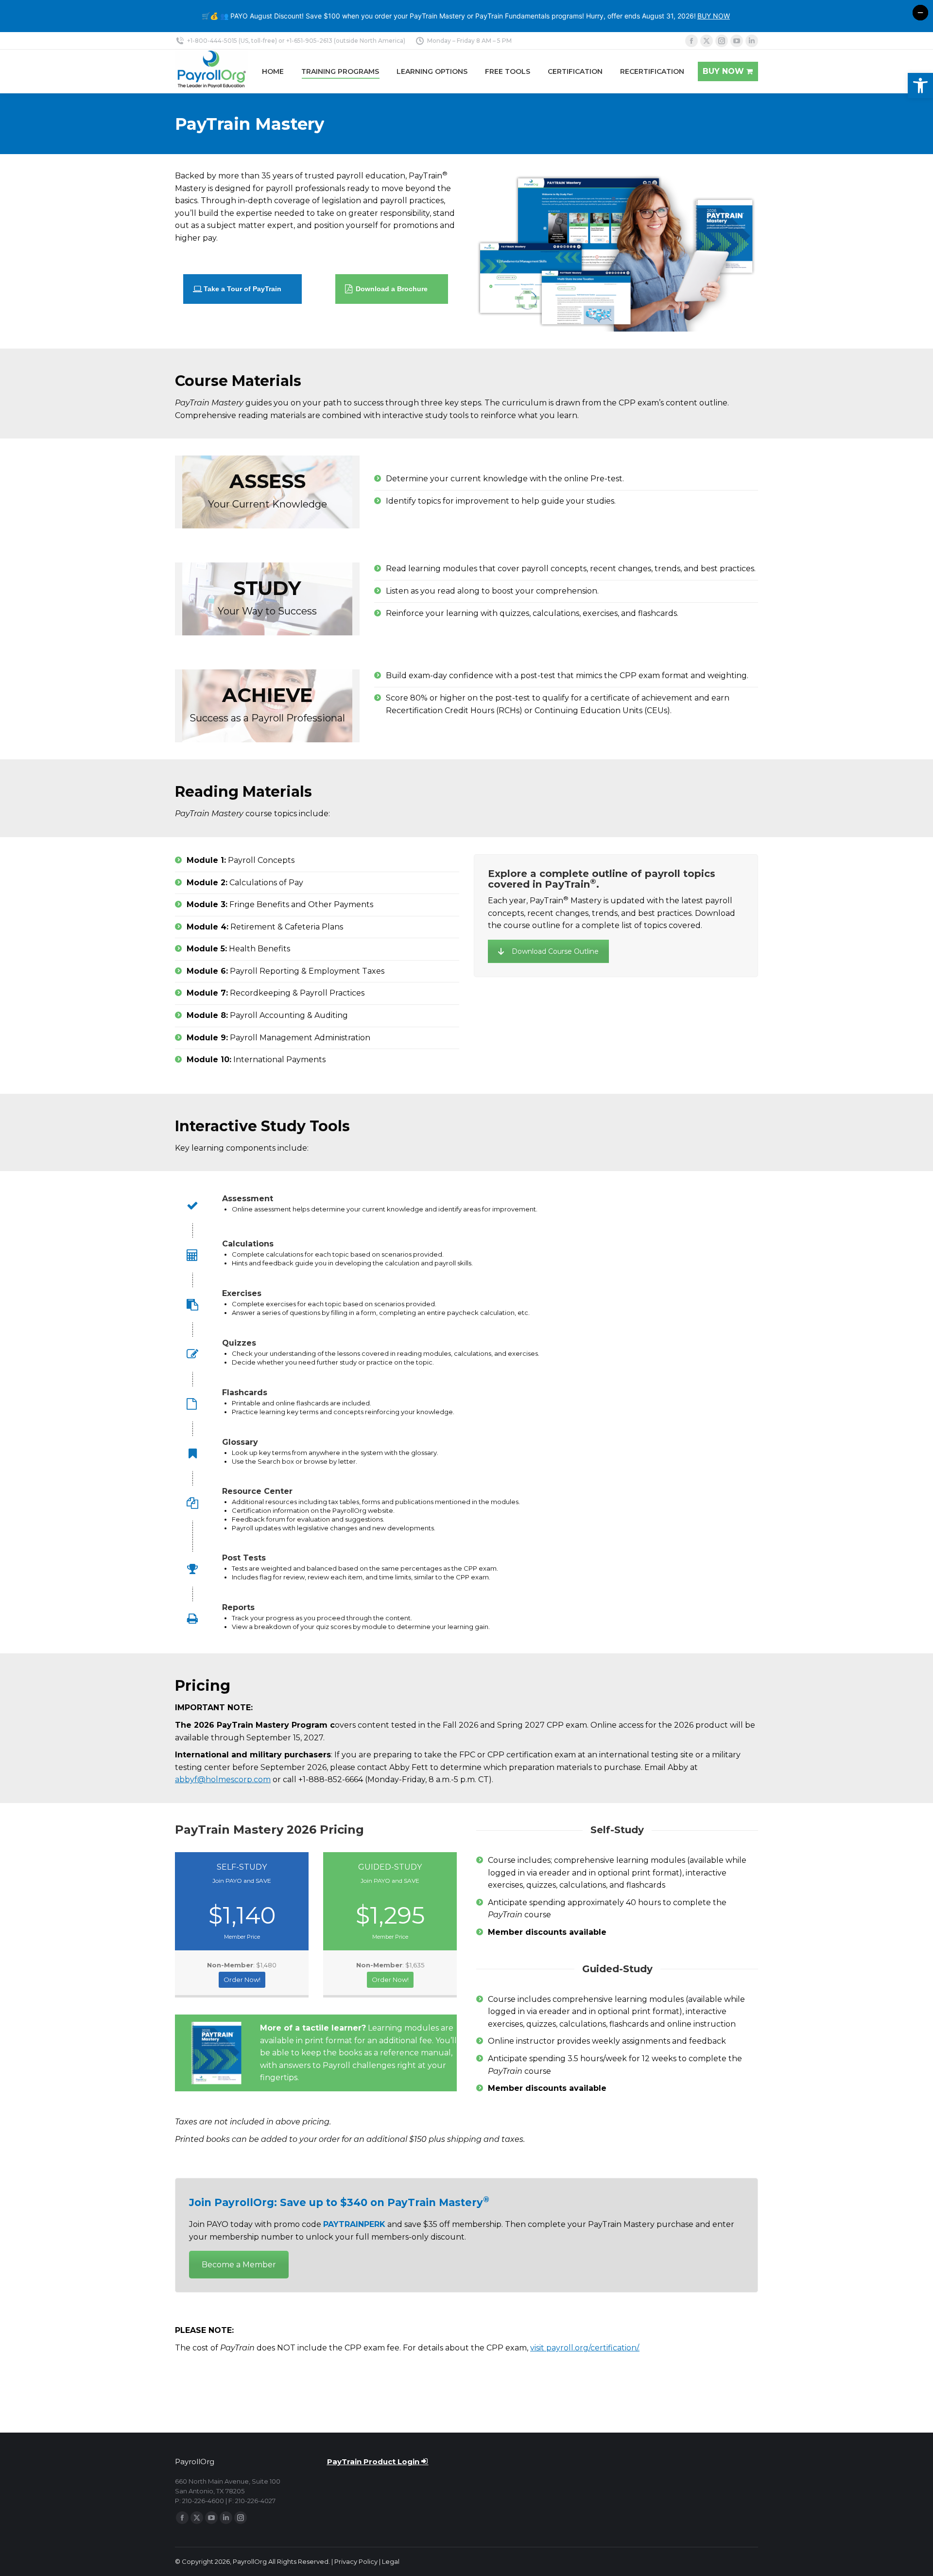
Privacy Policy (356, 2561)
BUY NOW (714, 16)
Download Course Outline (555, 951)
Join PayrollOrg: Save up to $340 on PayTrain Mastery (339, 2202)
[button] (920, 86)
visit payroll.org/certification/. (585, 2348)
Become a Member (239, 2265)
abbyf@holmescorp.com (223, 1779)
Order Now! (242, 1980)
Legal (391, 2561)
